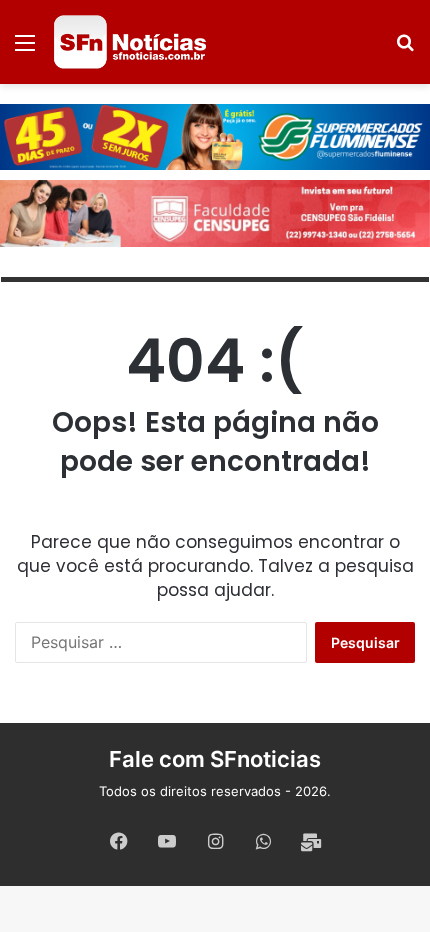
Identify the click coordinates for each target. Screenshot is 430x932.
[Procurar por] (405, 49)
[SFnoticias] (130, 42)
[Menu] (25, 49)
